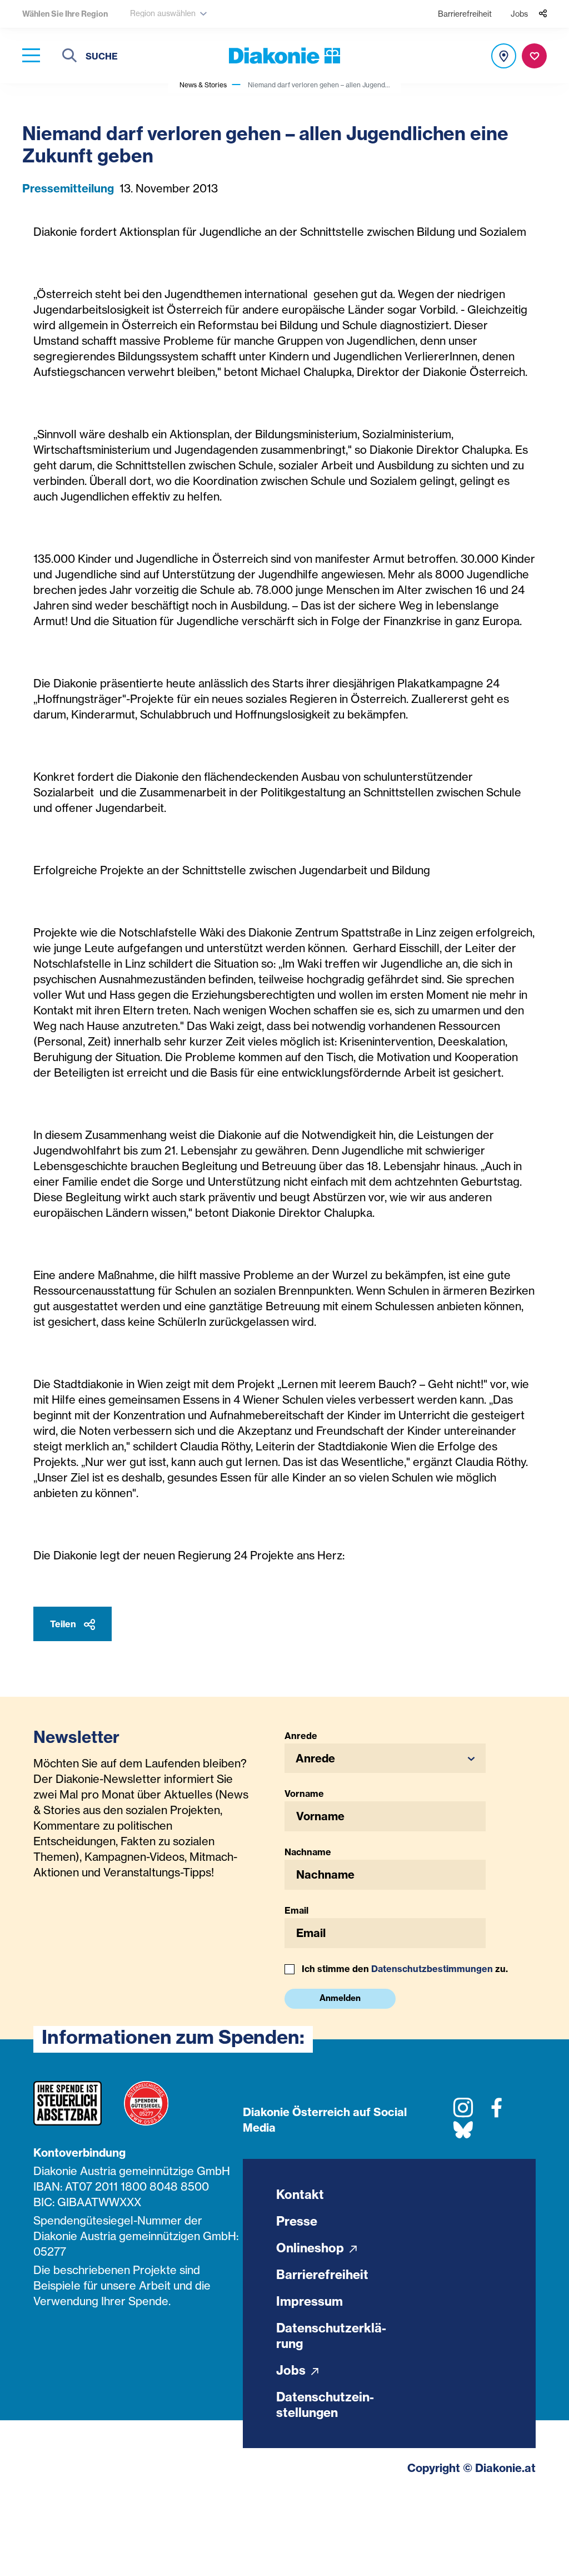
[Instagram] (463, 2112)
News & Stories (203, 85)
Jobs (519, 14)
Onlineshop (311, 2248)
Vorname (304, 1794)
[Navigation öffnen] (31, 56)
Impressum (310, 2301)
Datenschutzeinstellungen (325, 2405)
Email (296, 1910)
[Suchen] (69, 57)
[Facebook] (496, 2112)
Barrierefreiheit (465, 14)
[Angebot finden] (504, 56)
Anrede (301, 1736)
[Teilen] (543, 14)
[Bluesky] (463, 2134)
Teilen (64, 1624)
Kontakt (300, 2194)
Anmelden (340, 1998)
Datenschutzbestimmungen (432, 1969)
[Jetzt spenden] (534, 56)
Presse (297, 2221)
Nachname (308, 1852)
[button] (385, 1758)
